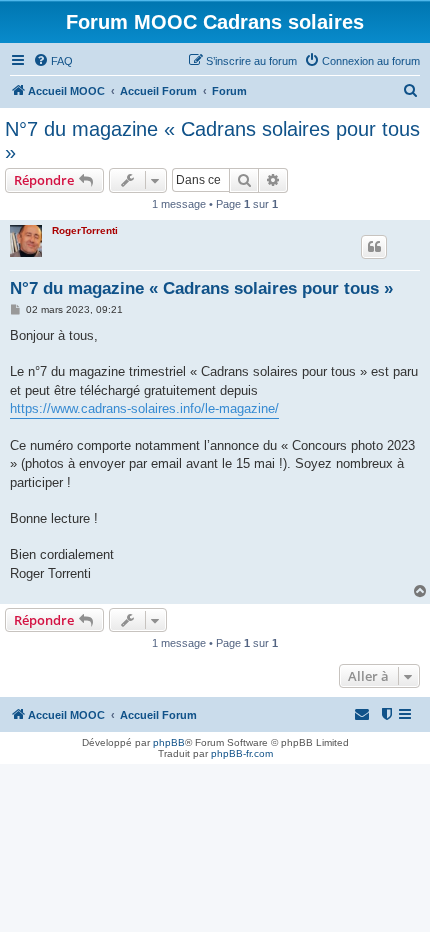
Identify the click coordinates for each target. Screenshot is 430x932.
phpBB (169, 742)
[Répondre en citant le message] (374, 247)
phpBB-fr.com (242, 753)
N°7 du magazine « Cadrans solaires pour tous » (212, 140)
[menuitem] (53, 61)
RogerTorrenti (85, 230)
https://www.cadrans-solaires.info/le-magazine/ (144, 408)
